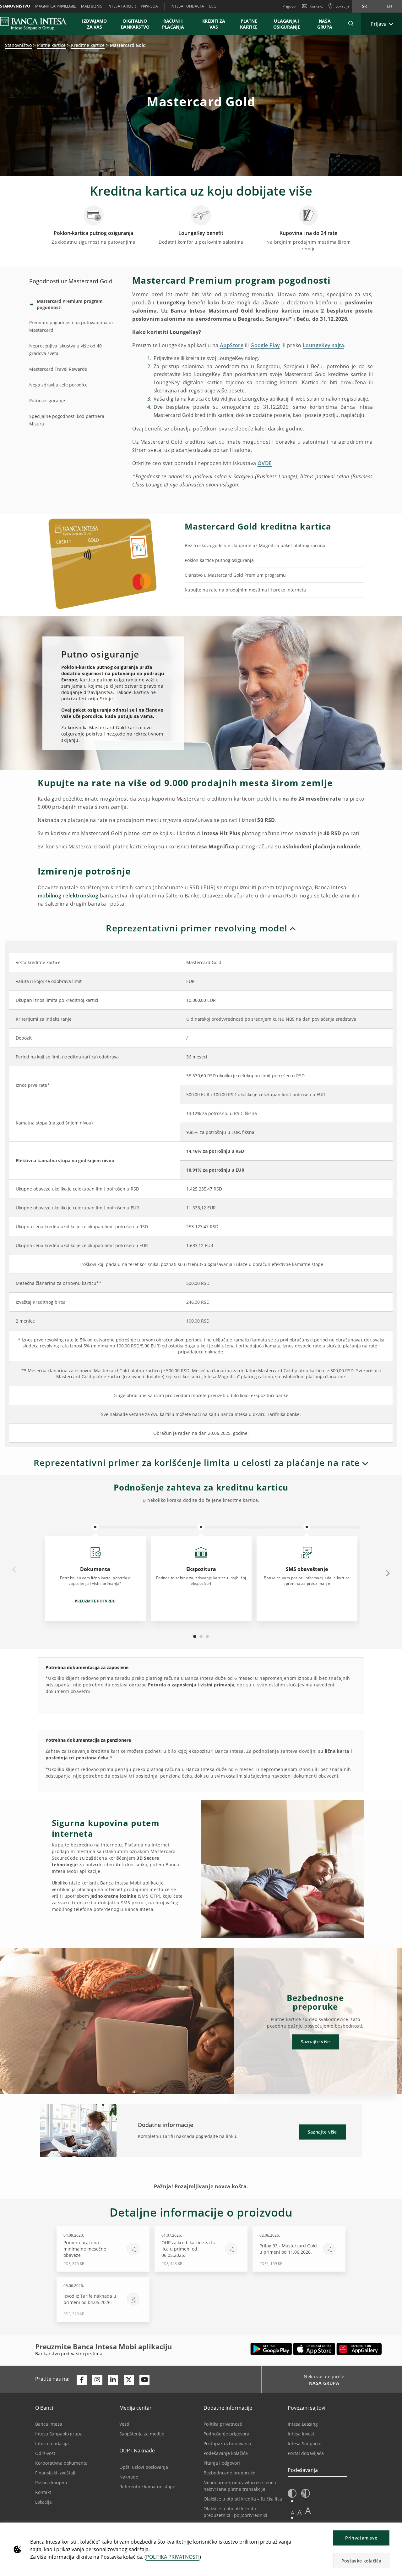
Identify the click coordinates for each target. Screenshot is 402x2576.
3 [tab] (207, 1636)
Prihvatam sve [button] (361, 2538)
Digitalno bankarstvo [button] (135, 24)
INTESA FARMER (122, 6)
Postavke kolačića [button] (361, 2561)
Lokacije (43, 2502)
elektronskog (82, 896)
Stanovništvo (18, 45)
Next (388, 1573)
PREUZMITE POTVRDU (95, 1601)
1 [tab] (195, 1636)
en (389, 6)
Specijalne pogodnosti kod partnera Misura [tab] (67, 420)
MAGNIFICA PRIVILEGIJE (56, 6)
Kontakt (316, 6)
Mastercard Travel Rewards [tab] (58, 369)
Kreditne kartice (88, 45)
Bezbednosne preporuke (229, 2473)
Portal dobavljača (306, 2453)
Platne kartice (51, 45)
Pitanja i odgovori (222, 2463)
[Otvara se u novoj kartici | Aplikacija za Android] (271, 2349)
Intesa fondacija (52, 2443)
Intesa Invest (301, 2434)
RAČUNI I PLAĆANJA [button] (173, 24)
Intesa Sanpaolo (304, 2443)
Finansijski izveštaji (55, 2473)
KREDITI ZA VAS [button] (211, 24)
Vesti (124, 2424)
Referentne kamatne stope (147, 2487)
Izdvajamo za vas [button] (97, 24)
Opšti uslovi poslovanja (144, 2467)
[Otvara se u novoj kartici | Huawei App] (359, 2349)
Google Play (265, 345)
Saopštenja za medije (142, 2434)
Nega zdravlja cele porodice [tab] (58, 385)
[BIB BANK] (37, 24)
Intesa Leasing (303, 2424)
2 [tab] (201, 1636)
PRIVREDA (149, 6)
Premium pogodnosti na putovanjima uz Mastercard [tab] (71, 326)
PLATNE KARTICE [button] (249, 24)
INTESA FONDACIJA (187, 6)
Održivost (45, 2453)
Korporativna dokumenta (61, 2463)
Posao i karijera (51, 2482)
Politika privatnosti (223, 2424)
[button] (351, 24)
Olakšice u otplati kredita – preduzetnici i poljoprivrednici (235, 2512)
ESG (213, 6)
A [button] (293, 2513)
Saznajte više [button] (315, 2042)
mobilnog (50, 896)
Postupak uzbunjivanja (227, 2443)
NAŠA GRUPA (325, 24)
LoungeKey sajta (323, 345)
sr (364, 6)
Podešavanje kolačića (226, 2453)
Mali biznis (92, 6)
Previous (14, 1570)
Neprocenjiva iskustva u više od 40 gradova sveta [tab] (65, 350)
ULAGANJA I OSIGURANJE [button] (287, 24)
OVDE (265, 463)
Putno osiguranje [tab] (47, 400)
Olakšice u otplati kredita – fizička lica (243, 2499)
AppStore (232, 345)
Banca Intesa (49, 2424)
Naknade (129, 2477)
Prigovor (290, 6)
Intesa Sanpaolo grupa (59, 2434)
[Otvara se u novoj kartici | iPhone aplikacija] (314, 2349)
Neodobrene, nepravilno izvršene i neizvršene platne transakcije (240, 2486)
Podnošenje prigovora (226, 2434)
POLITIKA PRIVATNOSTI (173, 2557)
